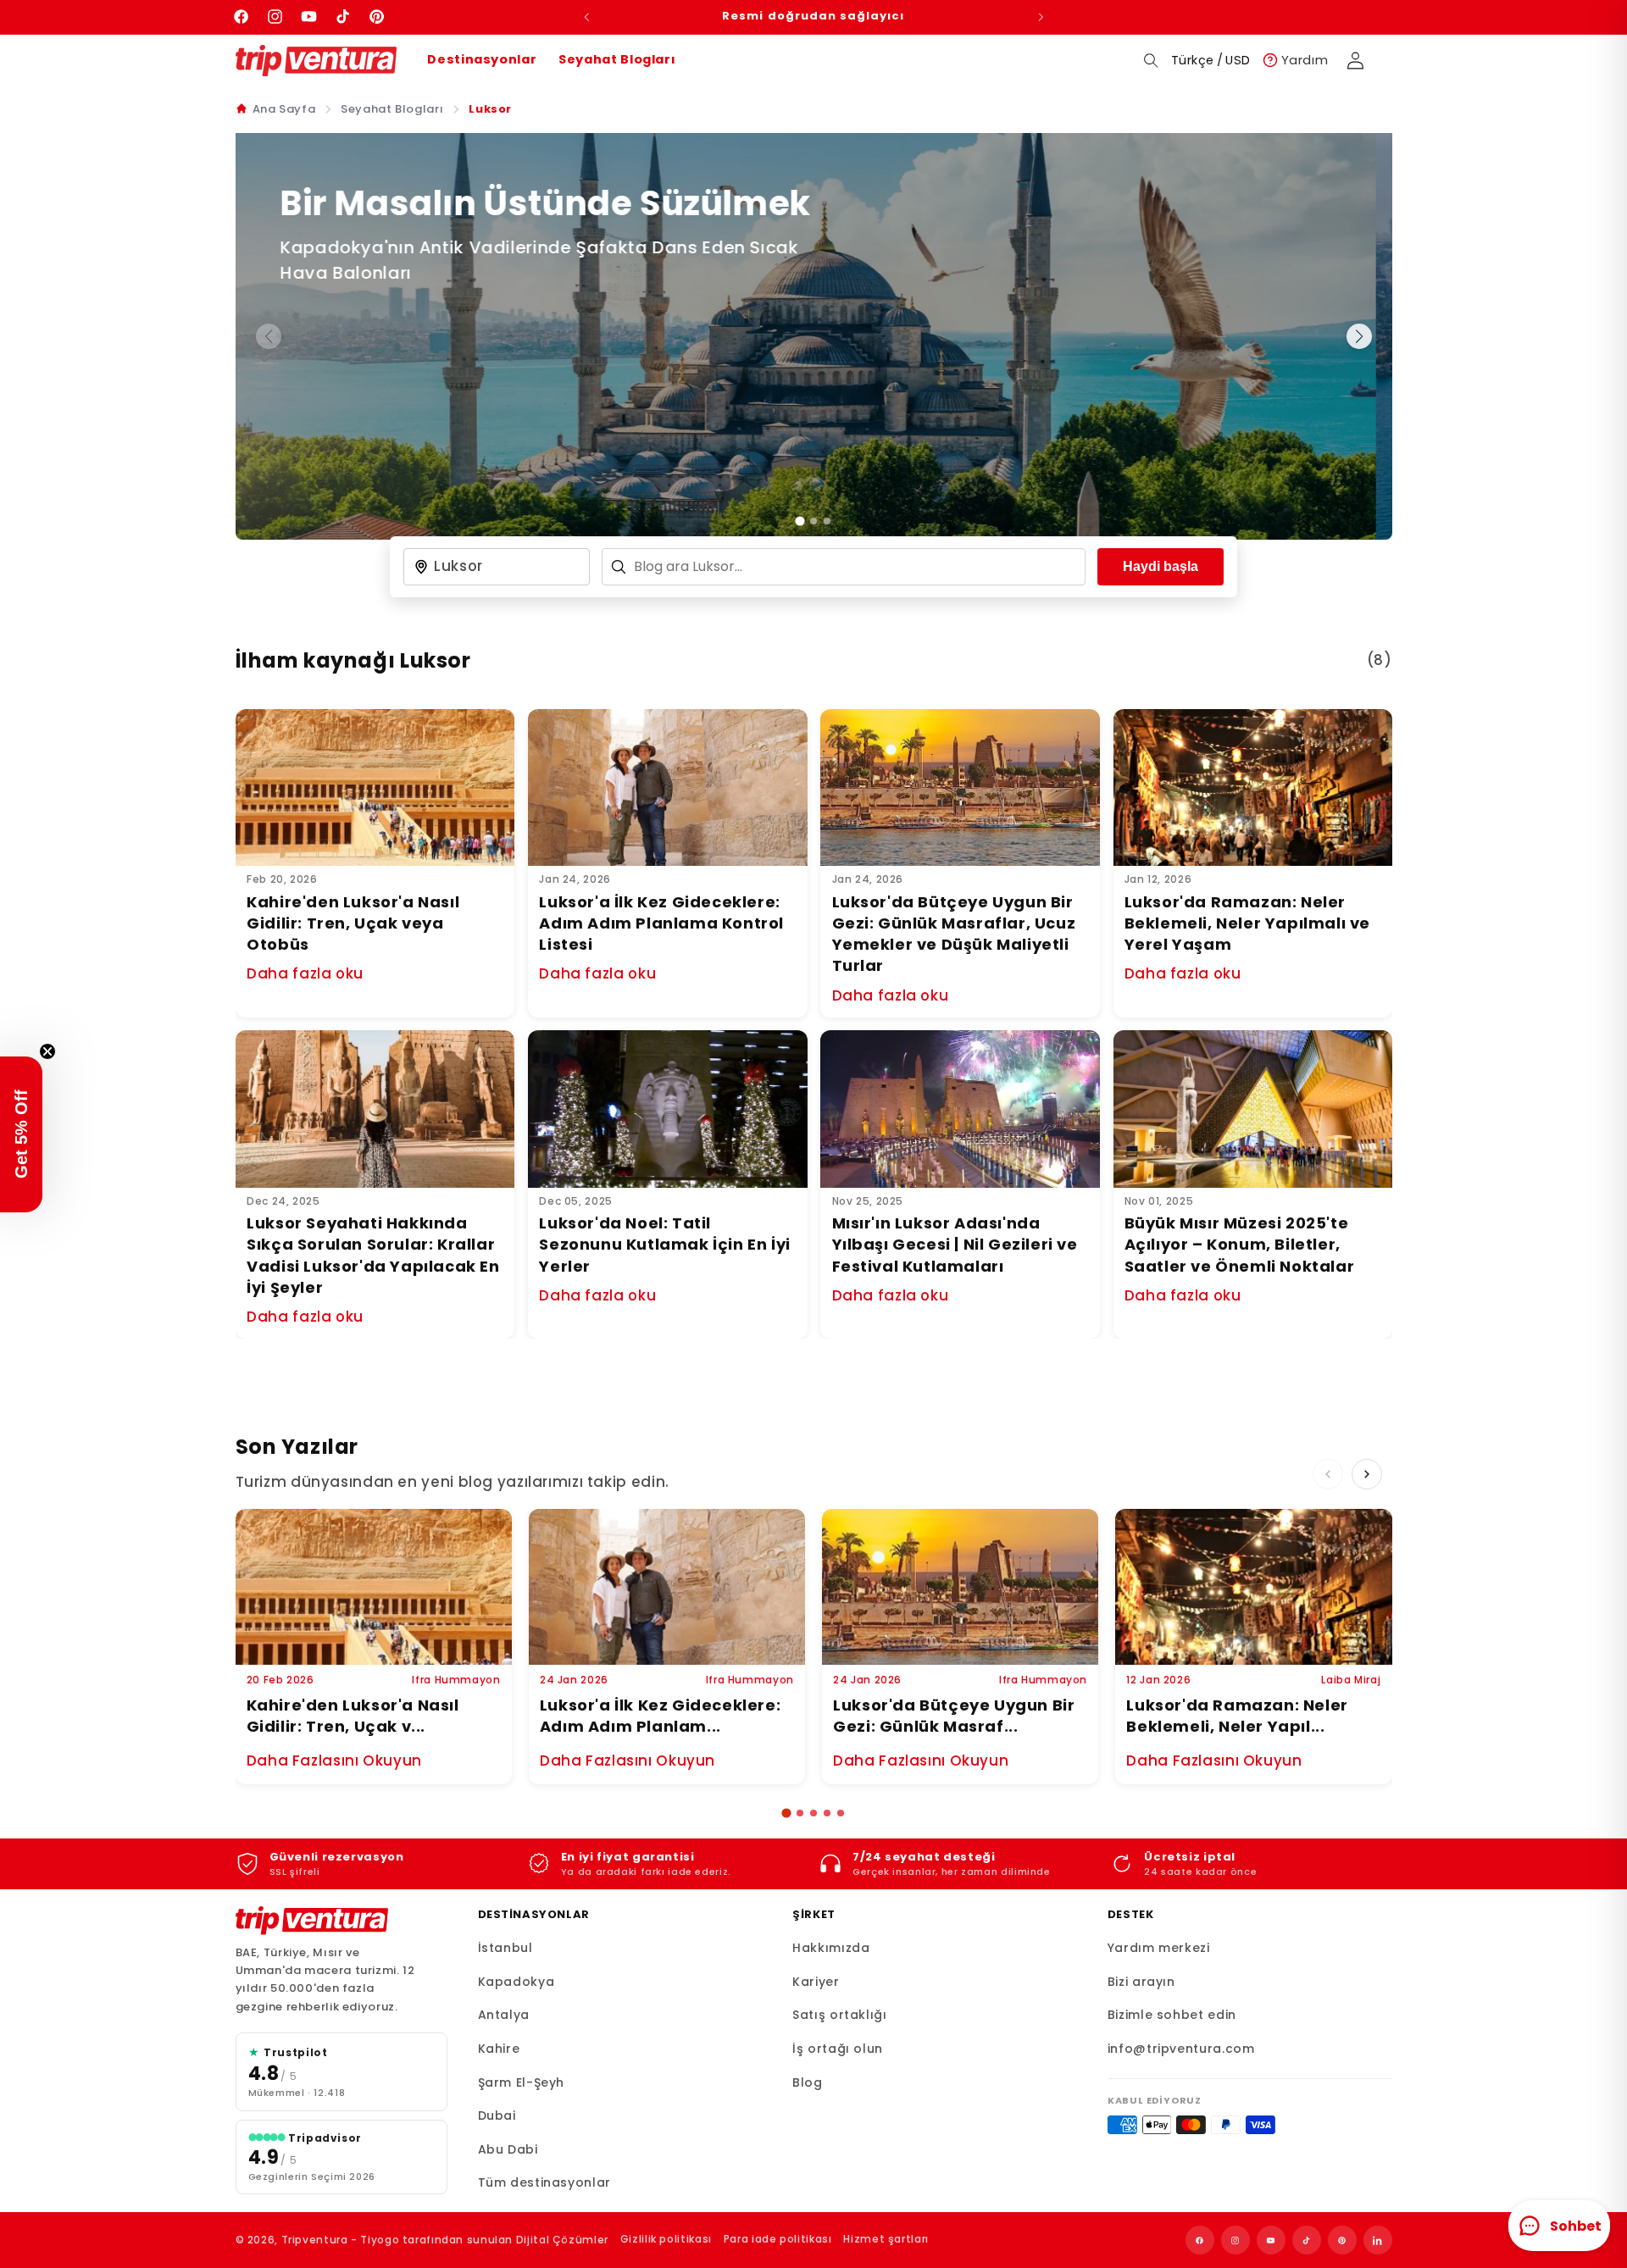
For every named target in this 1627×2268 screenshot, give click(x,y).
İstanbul (505, 1948)
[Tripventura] (312, 1921)
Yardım (1305, 60)
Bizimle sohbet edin (1172, 2015)
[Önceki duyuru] (586, 17)
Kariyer (816, 1982)
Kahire (499, 2049)
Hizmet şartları (886, 2239)
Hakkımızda (831, 1948)
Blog (808, 2082)
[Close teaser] (47, 1051)
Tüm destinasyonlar (544, 2182)
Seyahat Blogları (617, 59)
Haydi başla (1161, 566)
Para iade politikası (778, 2239)
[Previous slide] (1328, 1474)
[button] (1151, 60)
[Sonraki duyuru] (1041, 17)
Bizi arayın (1141, 1982)
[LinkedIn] (1378, 2240)
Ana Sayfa (284, 109)
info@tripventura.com (1181, 2049)
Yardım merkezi (1159, 1948)
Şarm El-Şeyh (522, 2082)
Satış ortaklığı (839, 2015)
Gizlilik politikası (666, 2239)
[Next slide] (1359, 336)
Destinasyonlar (482, 59)
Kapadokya (516, 1982)
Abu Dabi (508, 2149)
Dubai (497, 2116)
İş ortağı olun (838, 2049)
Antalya (504, 2015)
